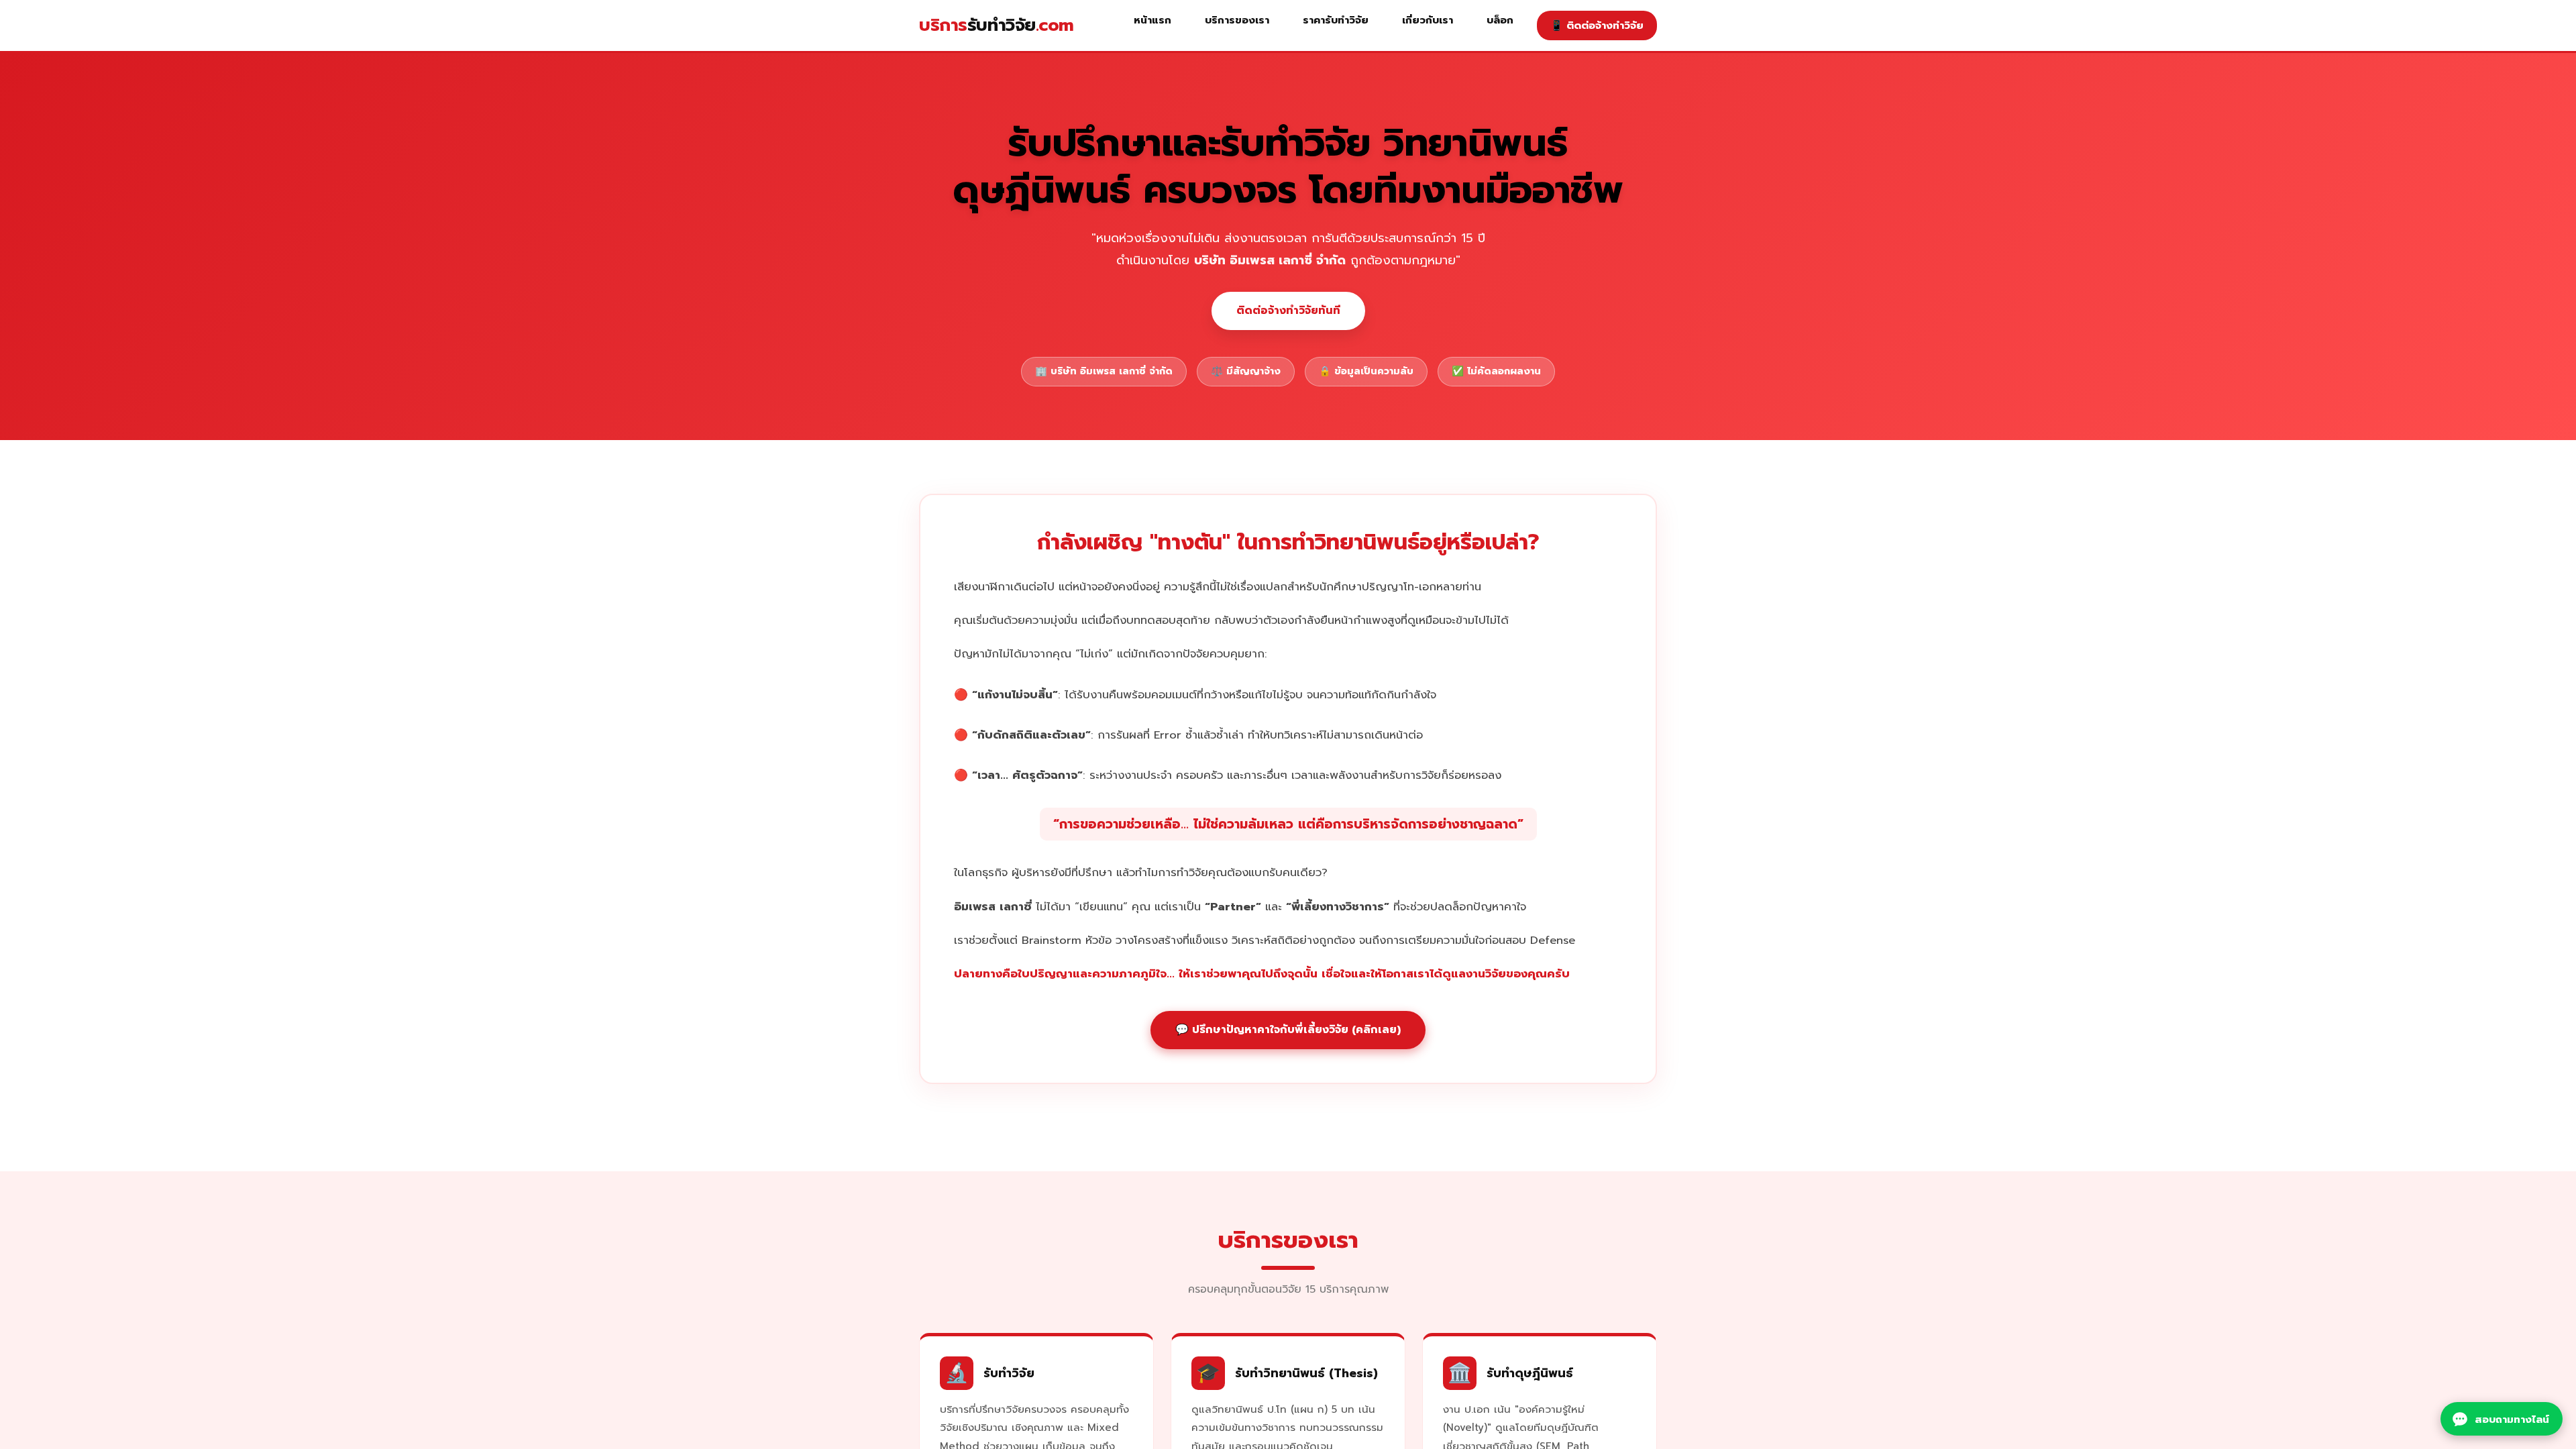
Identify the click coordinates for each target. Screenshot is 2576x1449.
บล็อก (1500, 20)
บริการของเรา (1237, 20)
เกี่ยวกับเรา (1428, 20)
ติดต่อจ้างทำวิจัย (1597, 25)
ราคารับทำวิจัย (1336, 20)
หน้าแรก (1152, 20)
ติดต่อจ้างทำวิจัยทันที (1288, 311)
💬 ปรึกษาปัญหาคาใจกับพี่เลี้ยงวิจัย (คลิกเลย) (1288, 1030)
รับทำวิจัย (997, 25)
